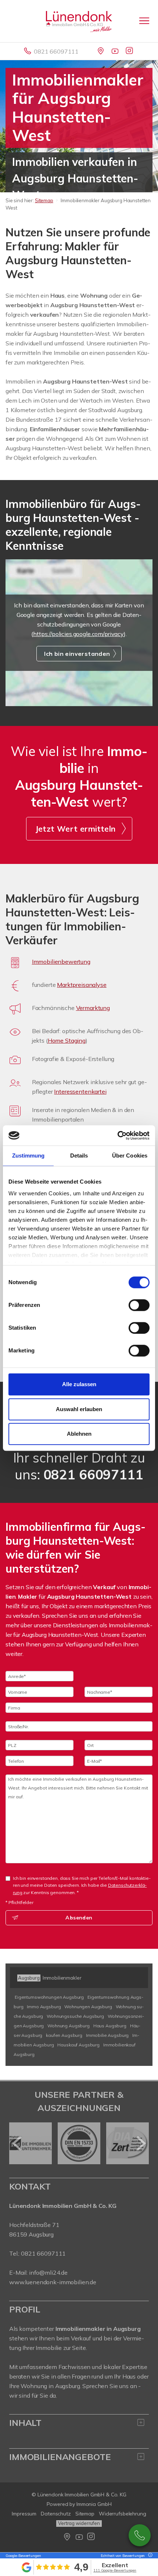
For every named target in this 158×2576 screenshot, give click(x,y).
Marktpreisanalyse (82, 985)
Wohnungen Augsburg (88, 2007)
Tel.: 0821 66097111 (37, 2253)
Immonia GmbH (94, 2504)
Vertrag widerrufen (79, 2523)
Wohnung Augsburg (69, 2026)
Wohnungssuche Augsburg (75, 2016)
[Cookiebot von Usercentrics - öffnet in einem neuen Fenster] (117, 1136)
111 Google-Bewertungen (115, 2570)
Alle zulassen (79, 1384)
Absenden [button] (79, 1918)
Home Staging (67, 1040)
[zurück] (17, 2143)
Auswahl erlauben (79, 1409)
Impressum (24, 2514)
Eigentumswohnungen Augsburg (49, 1997)
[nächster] (141, 2143)
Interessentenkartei (80, 1091)
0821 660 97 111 (140, 2535)
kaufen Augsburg (64, 2035)
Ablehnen (79, 1434)
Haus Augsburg (110, 2026)
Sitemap (44, 200)
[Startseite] (79, 21)
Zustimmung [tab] (28, 1156)
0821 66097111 (56, 51)
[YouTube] (116, 51)
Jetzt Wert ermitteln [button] (76, 829)
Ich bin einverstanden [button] (77, 654)
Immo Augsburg (44, 2007)
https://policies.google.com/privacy (78, 634)
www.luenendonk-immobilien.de (53, 2282)
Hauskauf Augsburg (78, 2045)
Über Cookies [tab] (130, 1156)
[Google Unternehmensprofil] (101, 51)
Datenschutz (56, 2514)
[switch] (139, 1305)
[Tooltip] (149, 2556)
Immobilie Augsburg (107, 2035)
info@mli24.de (48, 2272)
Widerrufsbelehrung (123, 2514)
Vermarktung (93, 1008)
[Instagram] (130, 51)
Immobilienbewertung (61, 962)
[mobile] (144, 21)
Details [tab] (79, 1156)
